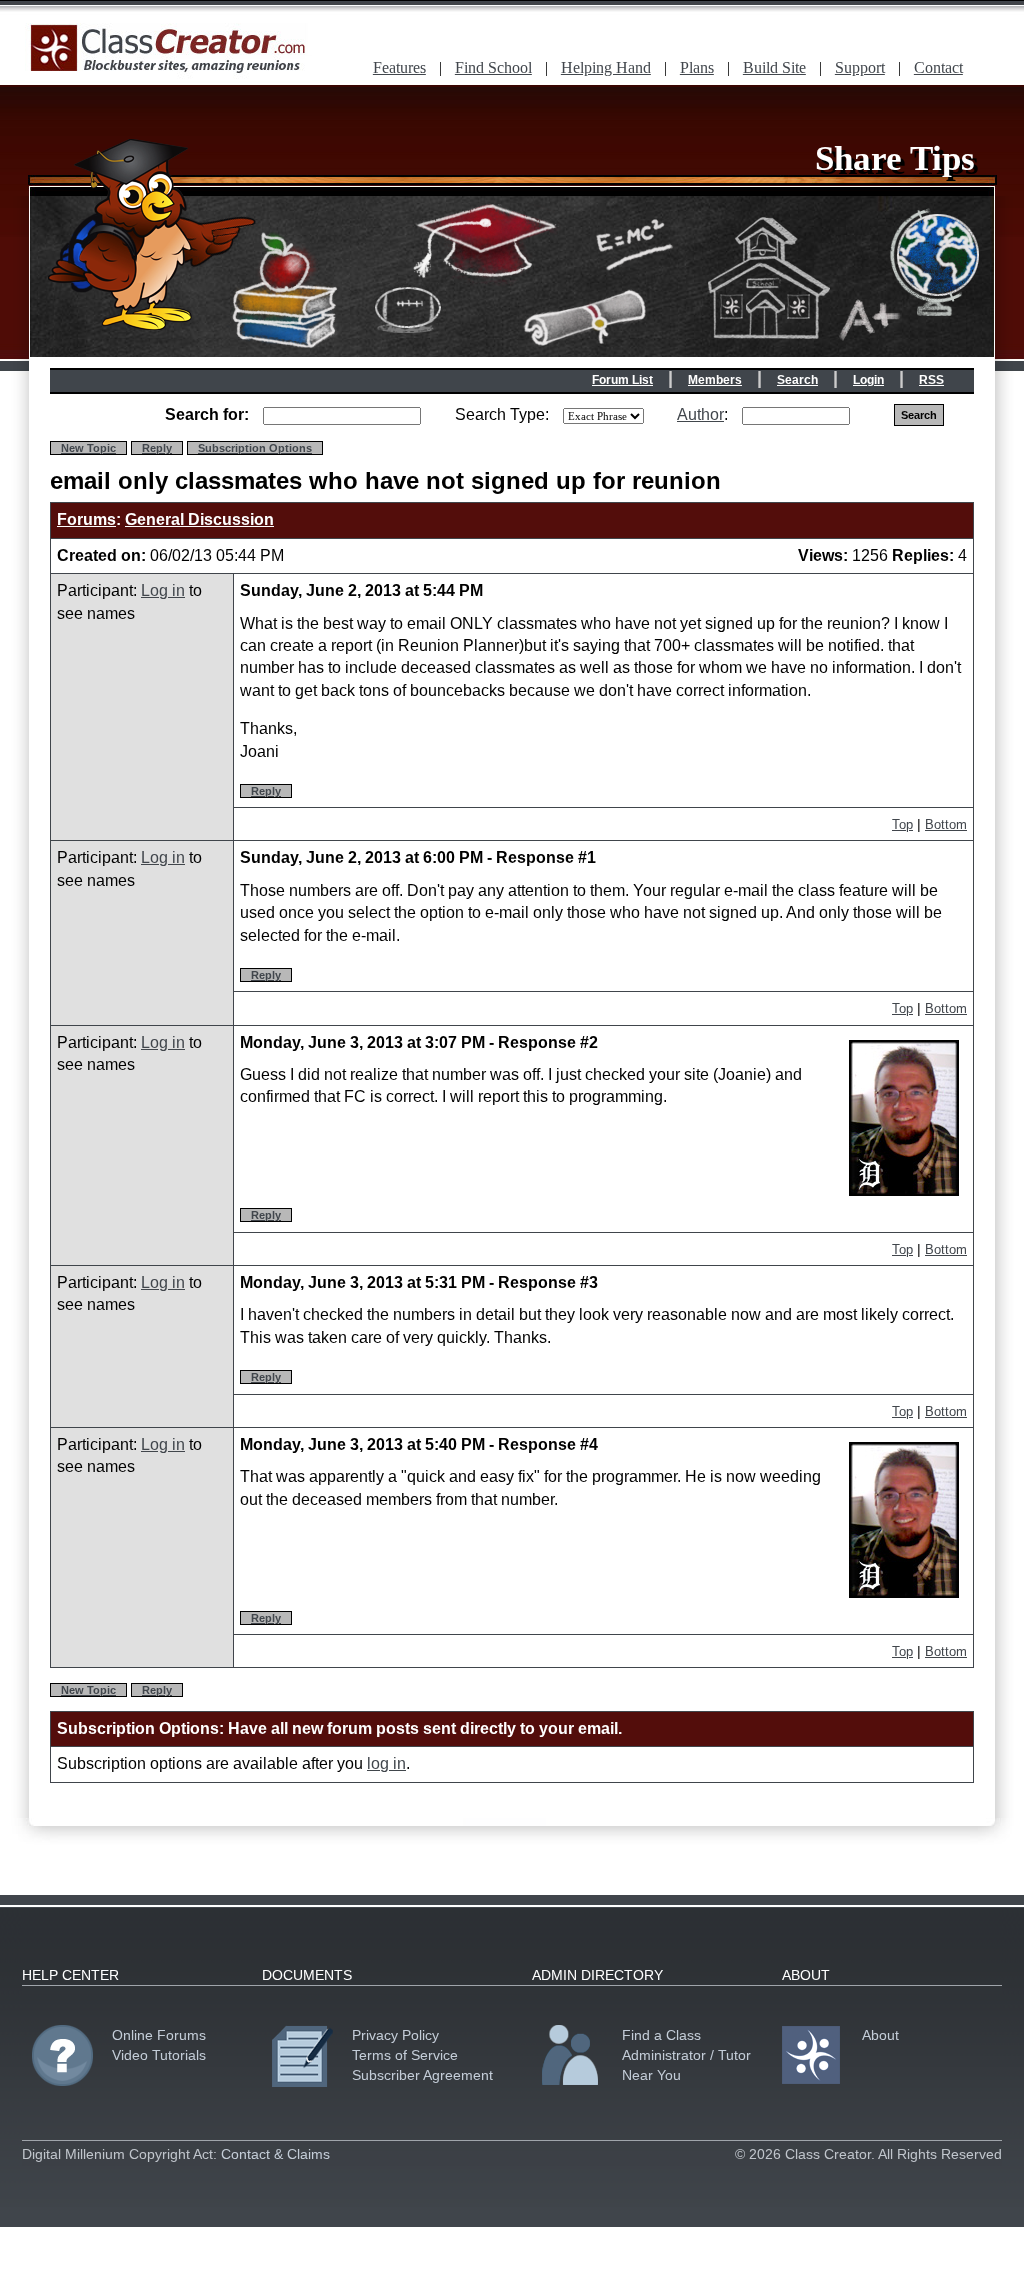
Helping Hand (606, 67)
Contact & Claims (275, 2154)
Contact (938, 67)
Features (399, 67)
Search (797, 380)
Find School (493, 67)
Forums (86, 519)
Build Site (774, 67)
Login (868, 380)
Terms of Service (405, 2055)
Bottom (946, 824)
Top (902, 824)
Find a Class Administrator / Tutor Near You (686, 2055)
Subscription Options (255, 448)
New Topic (88, 448)
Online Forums (159, 2035)
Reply (157, 448)
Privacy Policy (395, 2035)
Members (715, 380)
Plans (697, 67)
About (880, 2035)
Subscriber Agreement (422, 2075)
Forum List (622, 380)
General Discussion (199, 519)
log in (386, 1763)
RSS (931, 380)
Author (700, 414)
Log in (163, 590)
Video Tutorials (159, 2055)
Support (860, 67)
